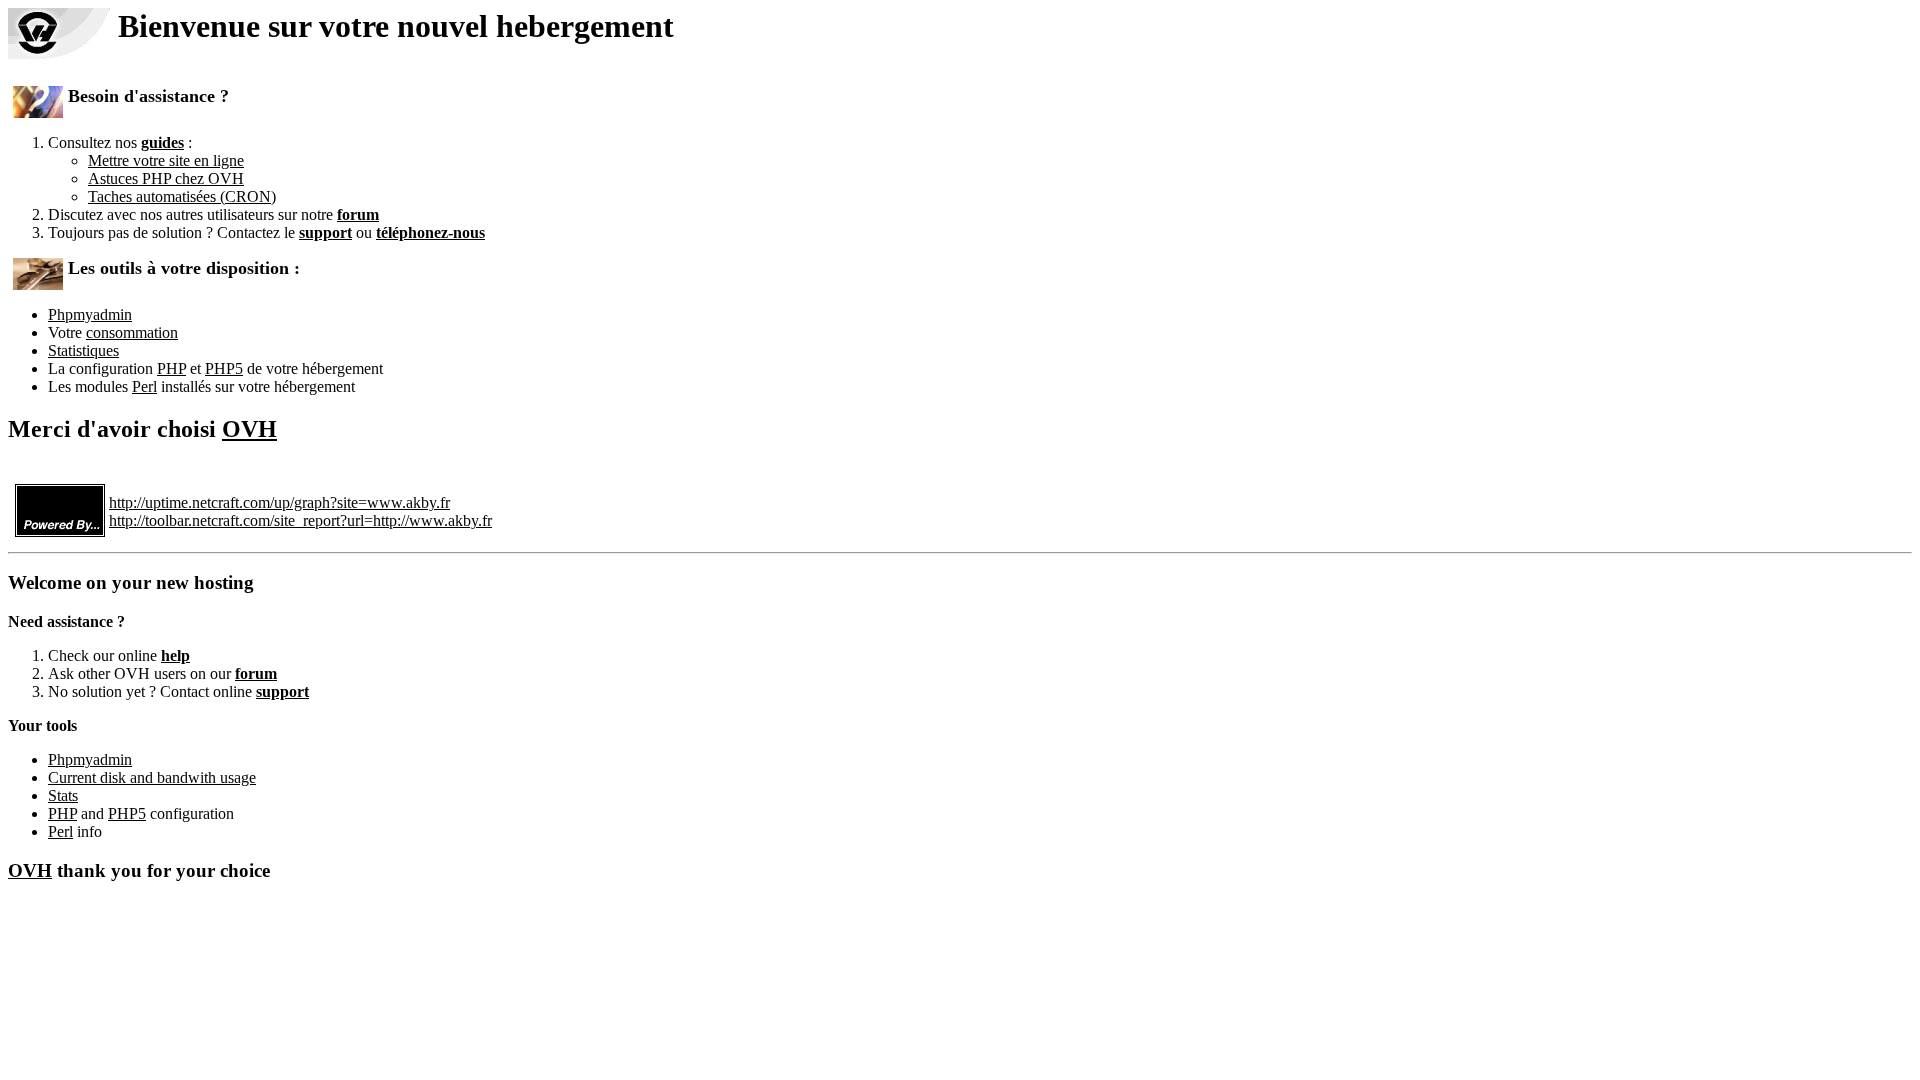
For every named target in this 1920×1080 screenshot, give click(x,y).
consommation (132, 332)
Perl (144, 386)
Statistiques (83, 350)
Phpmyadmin (90, 314)
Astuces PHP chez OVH (166, 178)
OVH (249, 429)
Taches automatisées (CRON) (182, 196)
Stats (63, 795)
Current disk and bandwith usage (152, 777)
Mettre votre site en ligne (166, 160)
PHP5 (224, 368)
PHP (171, 368)
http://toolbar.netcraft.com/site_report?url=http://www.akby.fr (300, 520)
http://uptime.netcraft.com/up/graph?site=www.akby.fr (279, 502)
